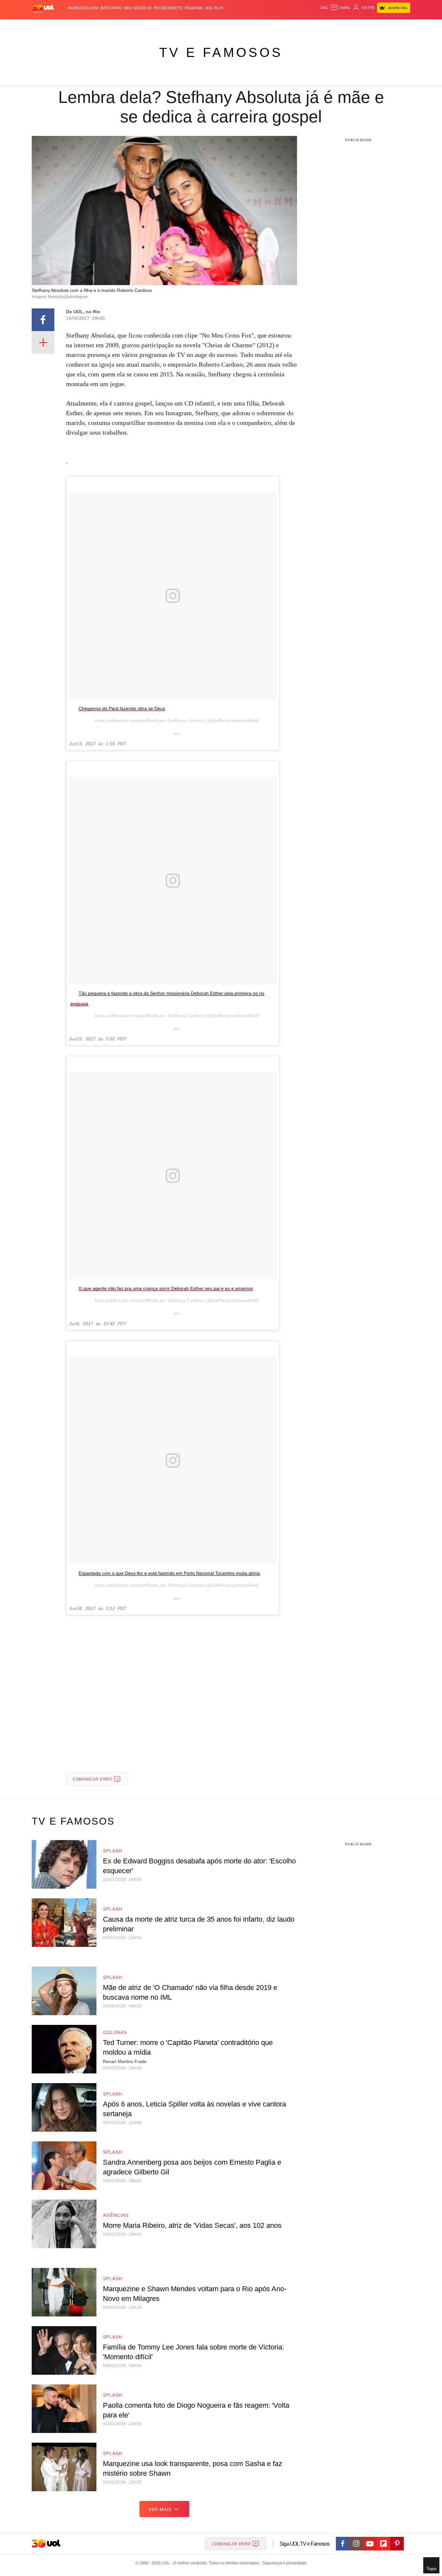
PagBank (194, 8)
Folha (189, 26)
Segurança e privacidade (283, 2563)
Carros (147, 26)
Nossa (337, 26)
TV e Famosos (221, 52)
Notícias (106, 26)
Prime (361, 26)
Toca (374, 26)
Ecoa (296, 26)
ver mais (160, 2509)
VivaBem (270, 26)
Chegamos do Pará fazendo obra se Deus (122, 708)
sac (324, 8)
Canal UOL (315, 26)
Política (127, 26)
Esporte (208, 26)
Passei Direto (168, 8)
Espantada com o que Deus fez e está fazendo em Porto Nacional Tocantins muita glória (169, 1573)
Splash (228, 26)
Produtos (44, 26)
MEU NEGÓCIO (138, 8)
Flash (64, 26)
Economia (169, 26)
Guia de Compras (402, 26)
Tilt (285, 26)
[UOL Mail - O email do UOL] (341, 8)
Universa (248, 26)
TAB (349, 26)
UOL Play (214, 8)
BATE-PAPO (111, 8)
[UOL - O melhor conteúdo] (43, 8)
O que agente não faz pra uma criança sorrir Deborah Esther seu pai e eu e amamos (166, 1288)
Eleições (83, 26)
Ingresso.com (83, 8)
